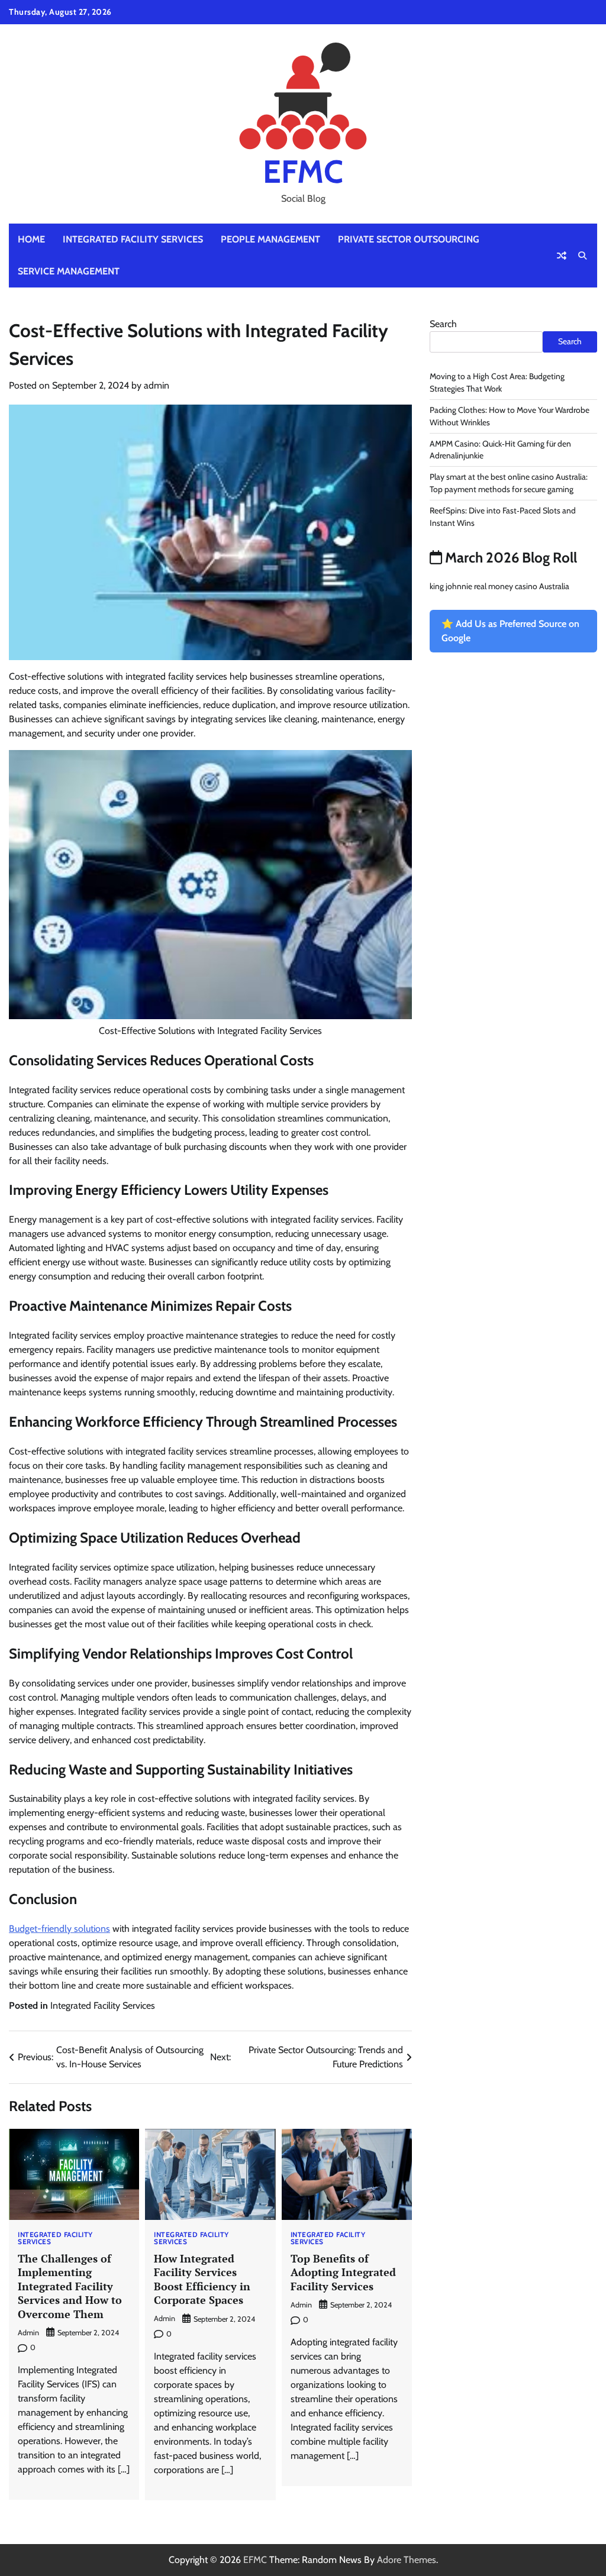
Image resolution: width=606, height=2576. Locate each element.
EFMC (303, 171)
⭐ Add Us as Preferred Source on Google (510, 631)
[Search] (582, 256)
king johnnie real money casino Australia (499, 586)
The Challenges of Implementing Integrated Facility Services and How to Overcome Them (70, 2286)
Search (443, 324)
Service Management (69, 271)
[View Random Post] (562, 256)
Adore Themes (407, 2560)
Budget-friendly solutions (59, 1929)
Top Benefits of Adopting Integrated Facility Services (343, 2272)
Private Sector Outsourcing (409, 239)
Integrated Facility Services (133, 239)
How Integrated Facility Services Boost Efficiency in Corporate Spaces (202, 2279)
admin (157, 385)
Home (31, 239)
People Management (270, 239)
